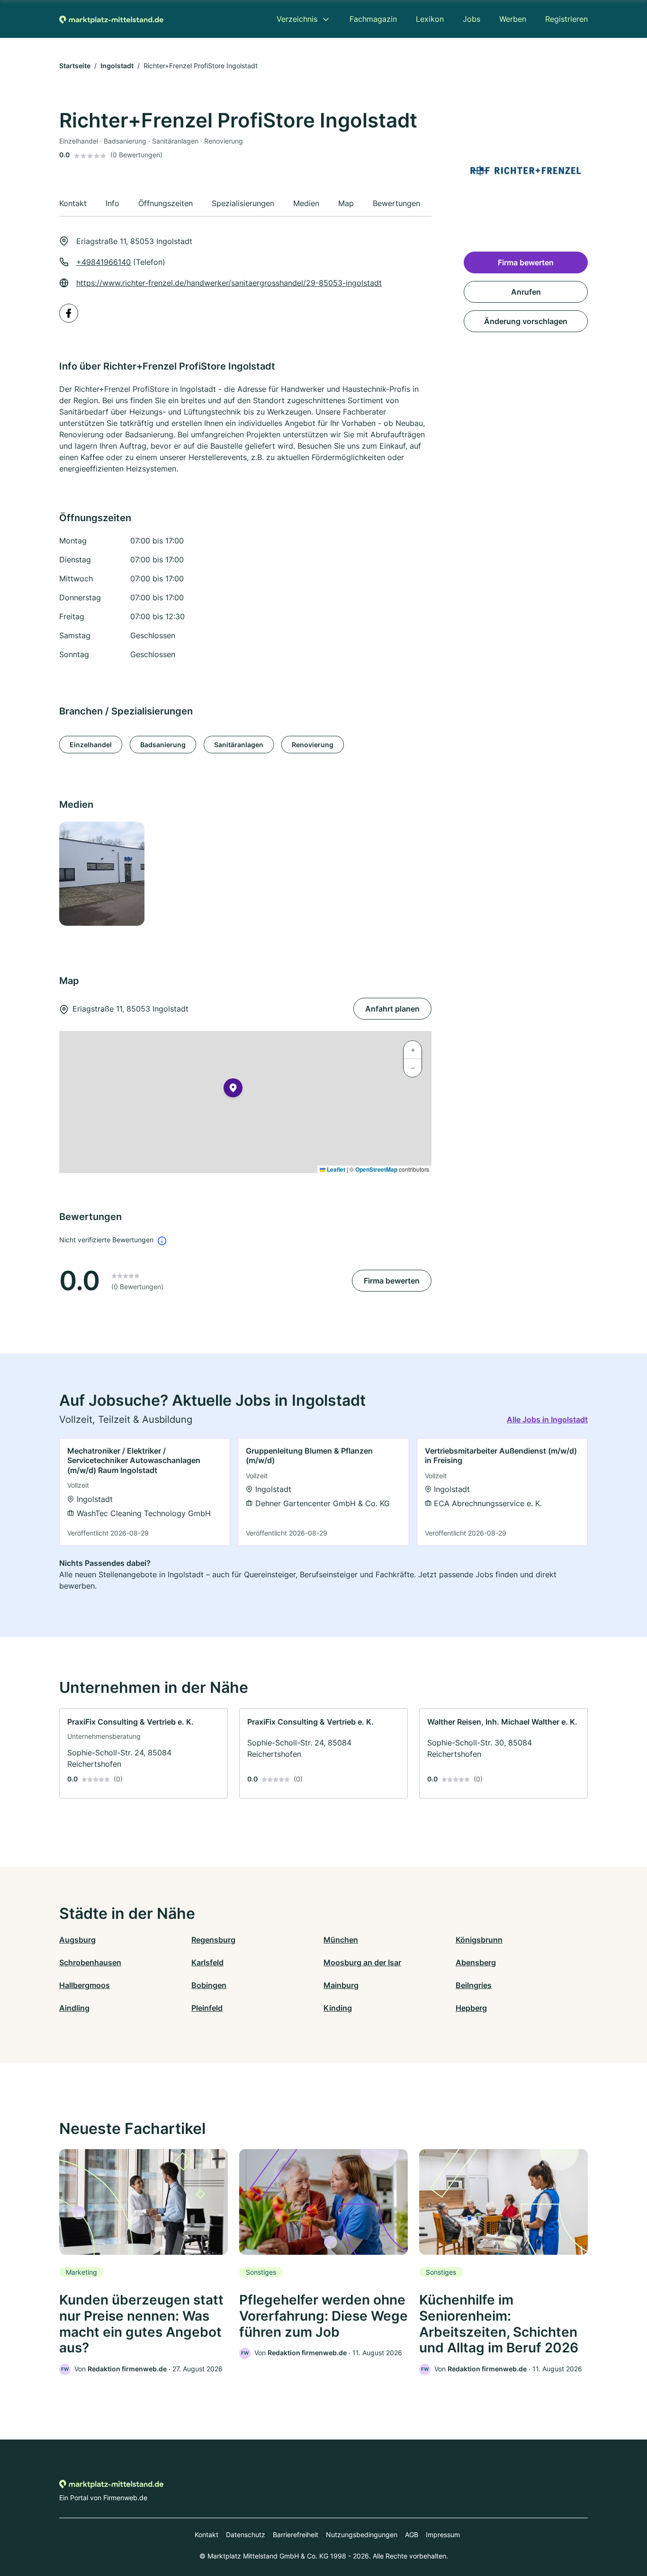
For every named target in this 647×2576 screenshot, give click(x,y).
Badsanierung (163, 745)
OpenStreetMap (376, 1169)
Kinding (338, 2008)
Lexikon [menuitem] (430, 19)
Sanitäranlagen (239, 745)
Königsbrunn (479, 1940)
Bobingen (209, 1985)
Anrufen (526, 292)
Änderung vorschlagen (526, 321)
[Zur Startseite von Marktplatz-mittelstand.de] (111, 19)
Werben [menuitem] (513, 19)
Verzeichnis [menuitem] (297, 19)
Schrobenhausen (90, 1962)
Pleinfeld (207, 2008)
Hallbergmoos (85, 1985)
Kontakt (207, 2535)
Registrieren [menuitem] (566, 19)
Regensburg (213, 1940)
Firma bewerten (392, 1281)
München (341, 1940)
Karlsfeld (207, 1962)
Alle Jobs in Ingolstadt (547, 1419)
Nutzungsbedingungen (362, 2535)
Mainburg (341, 1985)
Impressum (443, 2535)
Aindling (74, 2008)
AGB (412, 2535)
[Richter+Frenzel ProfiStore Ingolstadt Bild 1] (101, 874)
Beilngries (474, 1985)
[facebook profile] (69, 313)
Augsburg (77, 1940)
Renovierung (313, 745)
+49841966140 (103, 262)
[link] (145, 1492)
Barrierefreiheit (296, 2535)
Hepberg (471, 2008)
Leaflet (335, 1169)
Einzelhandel (91, 745)
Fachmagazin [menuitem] (373, 19)
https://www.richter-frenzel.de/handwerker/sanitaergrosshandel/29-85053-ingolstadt (229, 283)
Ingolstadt (117, 66)
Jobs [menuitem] (472, 19)
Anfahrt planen (392, 1009)
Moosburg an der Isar (362, 1962)
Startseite (75, 66)
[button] (233, 1090)
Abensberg (476, 1962)
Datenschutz (246, 2535)
